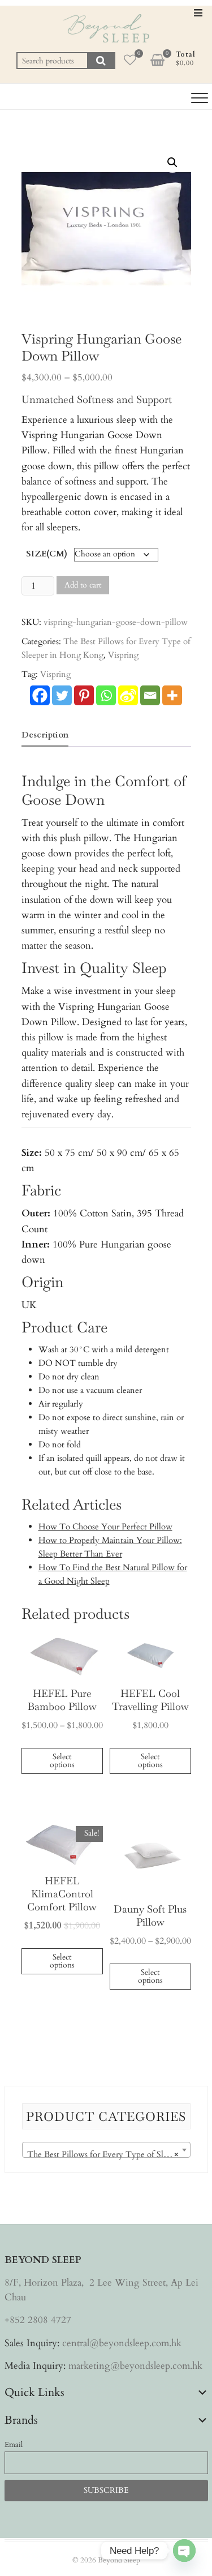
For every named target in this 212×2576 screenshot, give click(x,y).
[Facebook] (40, 695)
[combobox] (106, 2150)
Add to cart (83, 585)
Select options (62, 1761)
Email (14, 2445)
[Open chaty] (184, 2551)
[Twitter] (62, 695)
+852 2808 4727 (38, 2320)
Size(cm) (47, 554)
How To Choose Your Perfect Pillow (105, 1527)
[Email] (150, 695)
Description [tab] (45, 735)
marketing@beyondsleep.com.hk (135, 2366)
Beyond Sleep (119, 2560)
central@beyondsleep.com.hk (122, 2343)
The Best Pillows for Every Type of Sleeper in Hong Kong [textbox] (109, 2154)
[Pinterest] (84, 695)
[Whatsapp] (106, 695)
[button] (172, 162)
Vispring (123, 655)
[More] (172, 695)
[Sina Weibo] (128, 695)
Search (101, 61)
